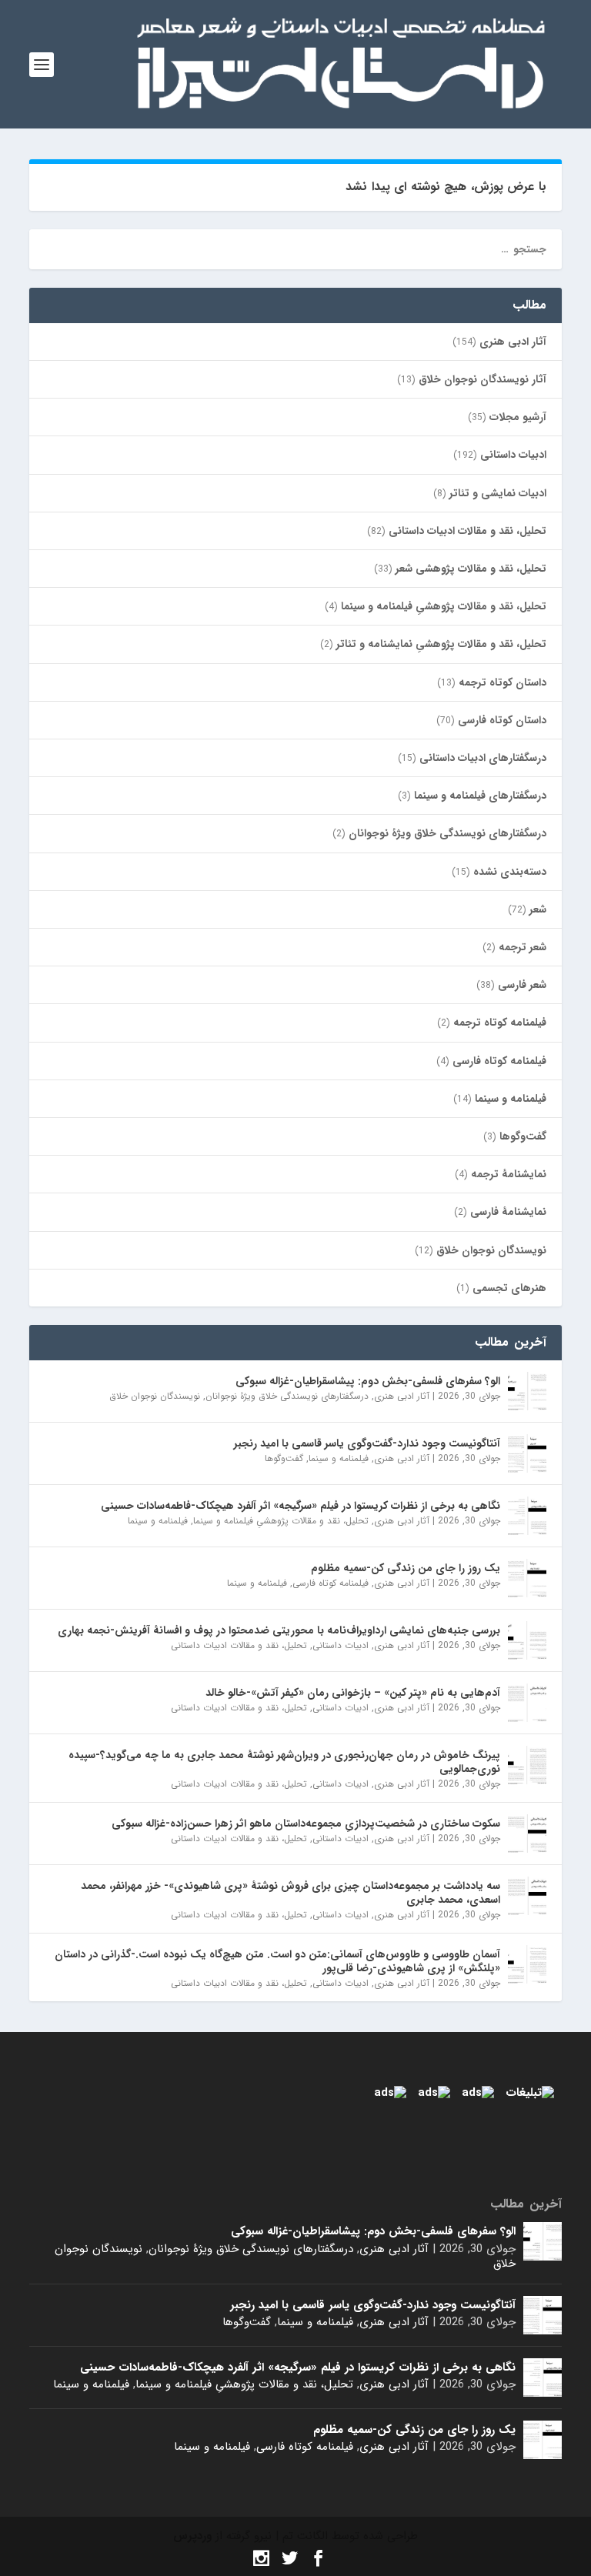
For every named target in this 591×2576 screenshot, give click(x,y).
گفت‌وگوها (523, 1136)
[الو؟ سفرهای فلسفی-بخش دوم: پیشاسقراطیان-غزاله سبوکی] (527, 1391)
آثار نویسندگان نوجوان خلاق (482, 379)
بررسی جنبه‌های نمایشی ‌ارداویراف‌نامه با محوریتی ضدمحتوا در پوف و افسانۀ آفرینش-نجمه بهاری (279, 1630)
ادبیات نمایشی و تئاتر (498, 493)
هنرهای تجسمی (509, 1288)
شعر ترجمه (523, 947)
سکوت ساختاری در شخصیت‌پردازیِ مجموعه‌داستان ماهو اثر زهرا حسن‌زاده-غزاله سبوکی (306, 1824)
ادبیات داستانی (513, 455)
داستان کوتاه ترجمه (503, 682)
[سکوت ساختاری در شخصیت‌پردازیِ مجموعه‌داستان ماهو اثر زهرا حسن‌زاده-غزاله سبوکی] (527, 1834)
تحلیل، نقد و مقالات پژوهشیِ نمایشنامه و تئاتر (441, 644)
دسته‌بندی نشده (510, 872)
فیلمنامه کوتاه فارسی (499, 1061)
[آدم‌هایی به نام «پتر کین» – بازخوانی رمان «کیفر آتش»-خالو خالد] (527, 1703)
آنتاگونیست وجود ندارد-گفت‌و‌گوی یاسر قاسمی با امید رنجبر (367, 1443)
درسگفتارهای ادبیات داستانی (483, 758)
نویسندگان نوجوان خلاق (491, 1250)
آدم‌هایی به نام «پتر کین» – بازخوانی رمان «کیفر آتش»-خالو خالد (353, 1693)
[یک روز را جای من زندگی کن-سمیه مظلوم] (527, 1578)
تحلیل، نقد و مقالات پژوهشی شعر (471, 569)
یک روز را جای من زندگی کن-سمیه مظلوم (406, 1568)
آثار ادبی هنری (513, 342)
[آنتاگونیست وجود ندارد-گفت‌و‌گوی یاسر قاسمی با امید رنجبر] (527, 1453)
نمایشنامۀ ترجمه (509, 1174)
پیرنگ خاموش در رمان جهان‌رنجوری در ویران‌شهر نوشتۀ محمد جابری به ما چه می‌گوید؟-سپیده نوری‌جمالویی (284, 1762)
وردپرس (192, 2536)
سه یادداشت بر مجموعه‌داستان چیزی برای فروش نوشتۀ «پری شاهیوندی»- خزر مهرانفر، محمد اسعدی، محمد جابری (290, 1893)
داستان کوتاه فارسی (502, 720)
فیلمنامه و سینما (511, 1099)
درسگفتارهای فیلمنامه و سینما (480, 796)
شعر (538, 909)
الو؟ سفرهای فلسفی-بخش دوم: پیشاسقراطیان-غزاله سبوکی (368, 1381)
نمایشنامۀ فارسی (508, 1212)
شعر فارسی (522, 985)
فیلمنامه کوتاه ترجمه (500, 1023)
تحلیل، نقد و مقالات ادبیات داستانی (467, 531)
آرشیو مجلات (518, 417)
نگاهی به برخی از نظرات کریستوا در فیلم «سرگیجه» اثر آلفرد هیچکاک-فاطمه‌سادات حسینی (301, 1506)
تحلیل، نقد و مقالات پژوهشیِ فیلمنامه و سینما (444, 606)
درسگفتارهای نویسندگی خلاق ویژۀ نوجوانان (447, 833)
